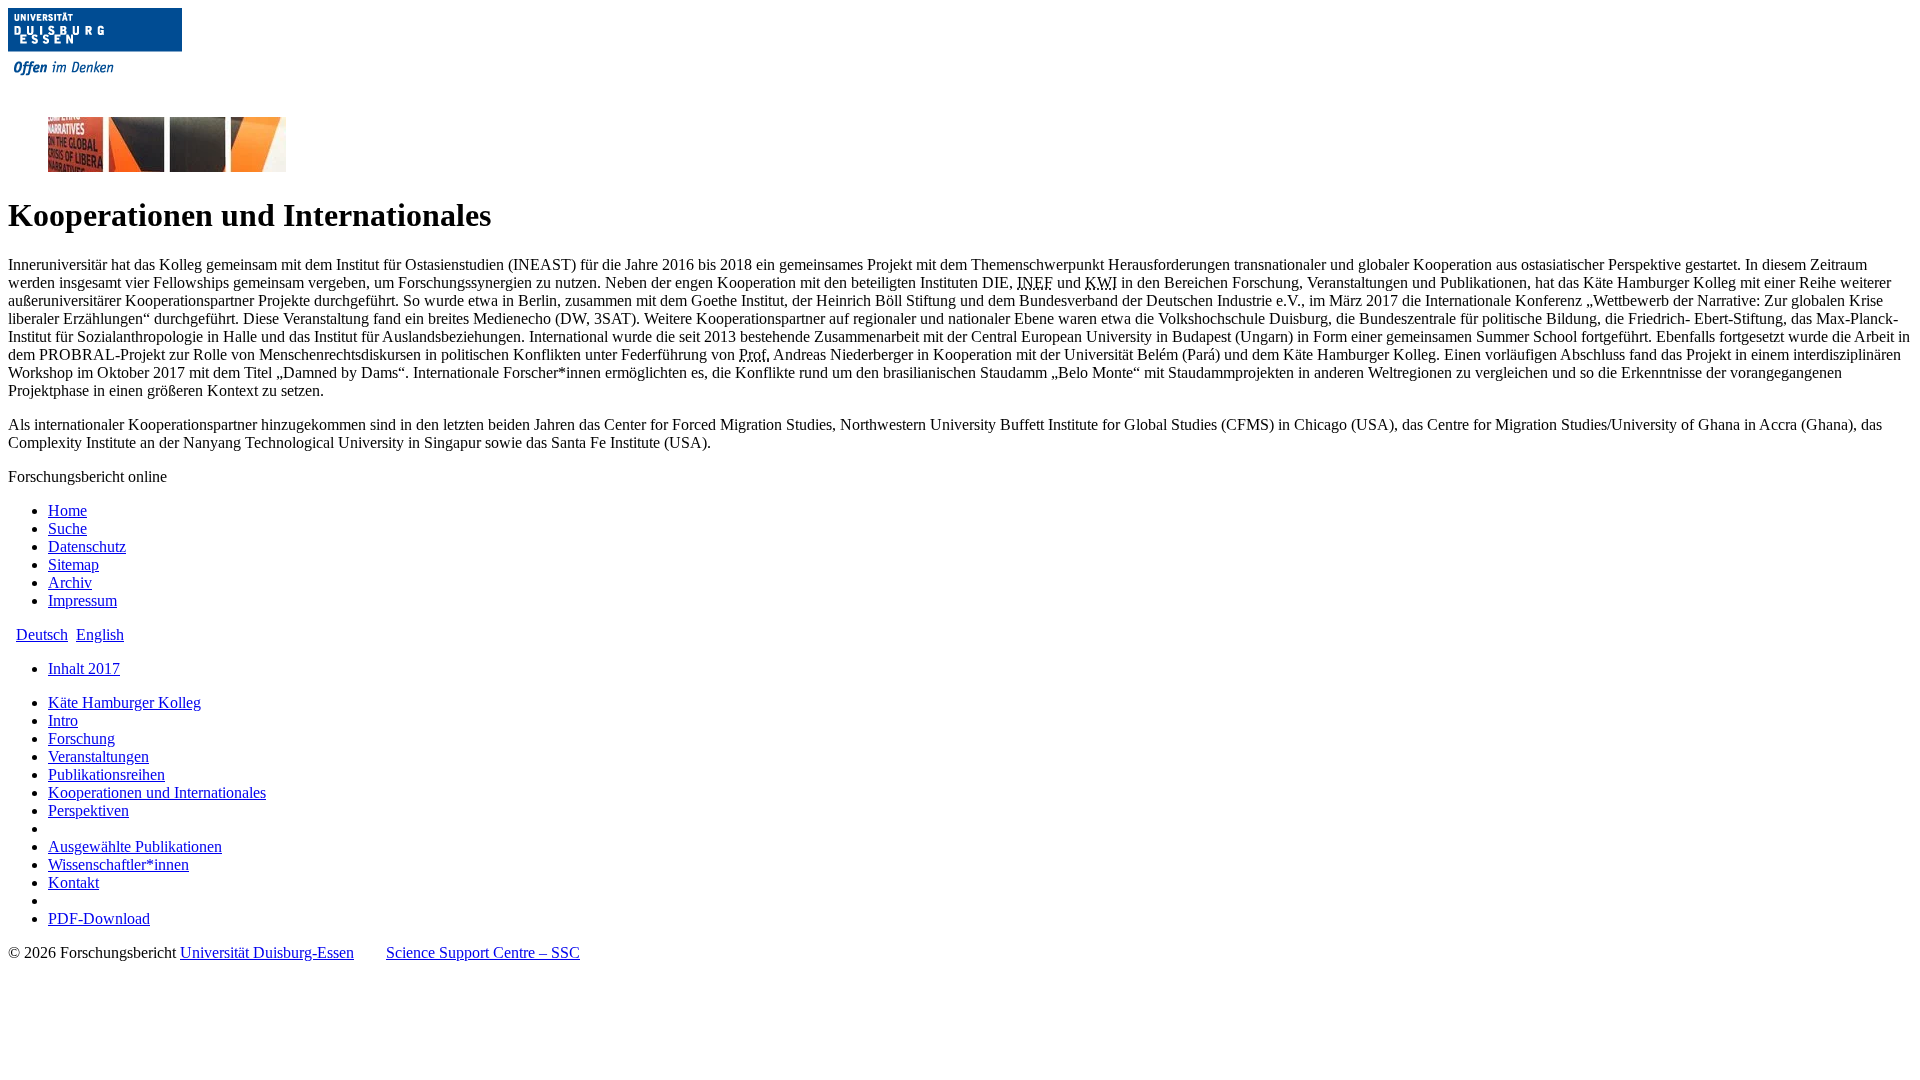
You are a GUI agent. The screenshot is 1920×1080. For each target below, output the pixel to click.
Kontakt (73, 882)
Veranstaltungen (98, 756)
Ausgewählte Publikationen (135, 846)
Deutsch (42, 634)
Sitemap (73, 564)
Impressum (82, 600)
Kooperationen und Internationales (157, 792)
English (100, 634)
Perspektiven (88, 810)
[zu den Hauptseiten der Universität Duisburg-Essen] (123, 91)
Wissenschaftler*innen (118, 864)
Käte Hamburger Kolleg (124, 702)
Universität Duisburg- (267, 952)
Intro (63, 720)
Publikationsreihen (106, 774)
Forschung (81, 738)
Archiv (70, 582)
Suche (67, 528)
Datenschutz (87, 546)
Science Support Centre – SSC (483, 952)
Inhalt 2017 (84, 668)
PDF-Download (99, 918)
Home (67, 510)
